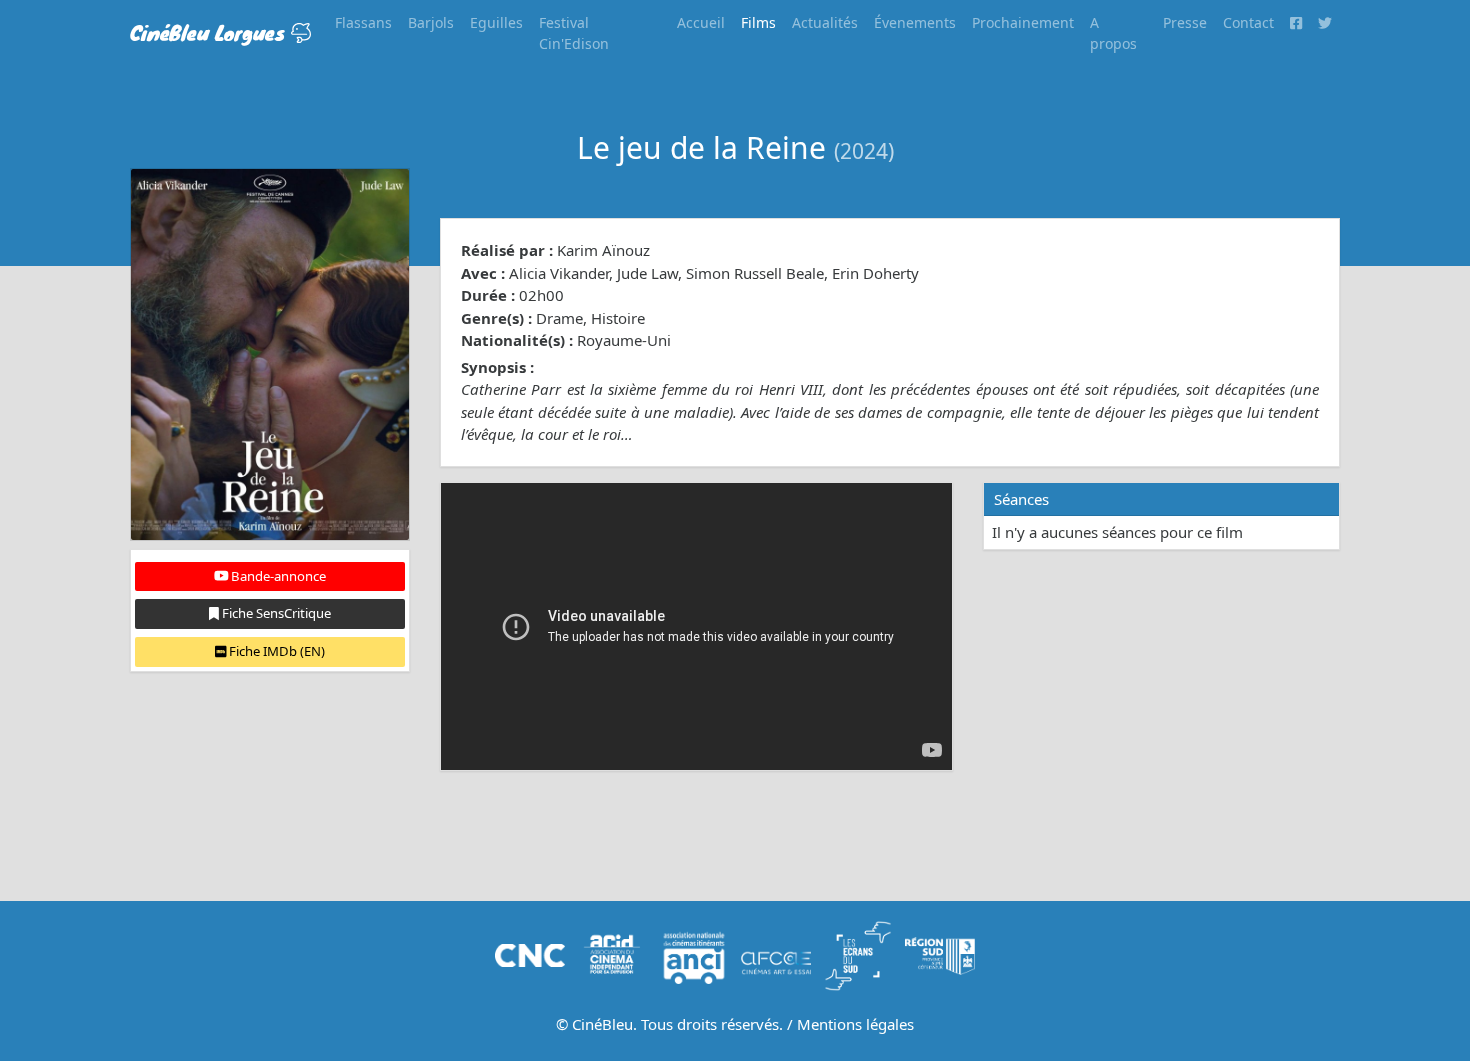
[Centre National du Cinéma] (530, 954)
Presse (1185, 22)
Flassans (363, 22)
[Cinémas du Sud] (858, 954)
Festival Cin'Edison (574, 33)
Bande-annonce (277, 576)
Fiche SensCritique (275, 613)
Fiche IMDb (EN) (275, 651)
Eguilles (496, 22)
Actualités (825, 22)
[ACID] (612, 954)
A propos (1113, 33)
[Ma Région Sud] (940, 954)
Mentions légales (855, 1024)
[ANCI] (694, 954)
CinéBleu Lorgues (210, 32)
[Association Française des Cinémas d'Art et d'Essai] (776, 954)
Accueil (701, 22)
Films (758, 22)
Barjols (431, 22)
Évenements (915, 22)
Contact (1248, 22)
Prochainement (1023, 22)
